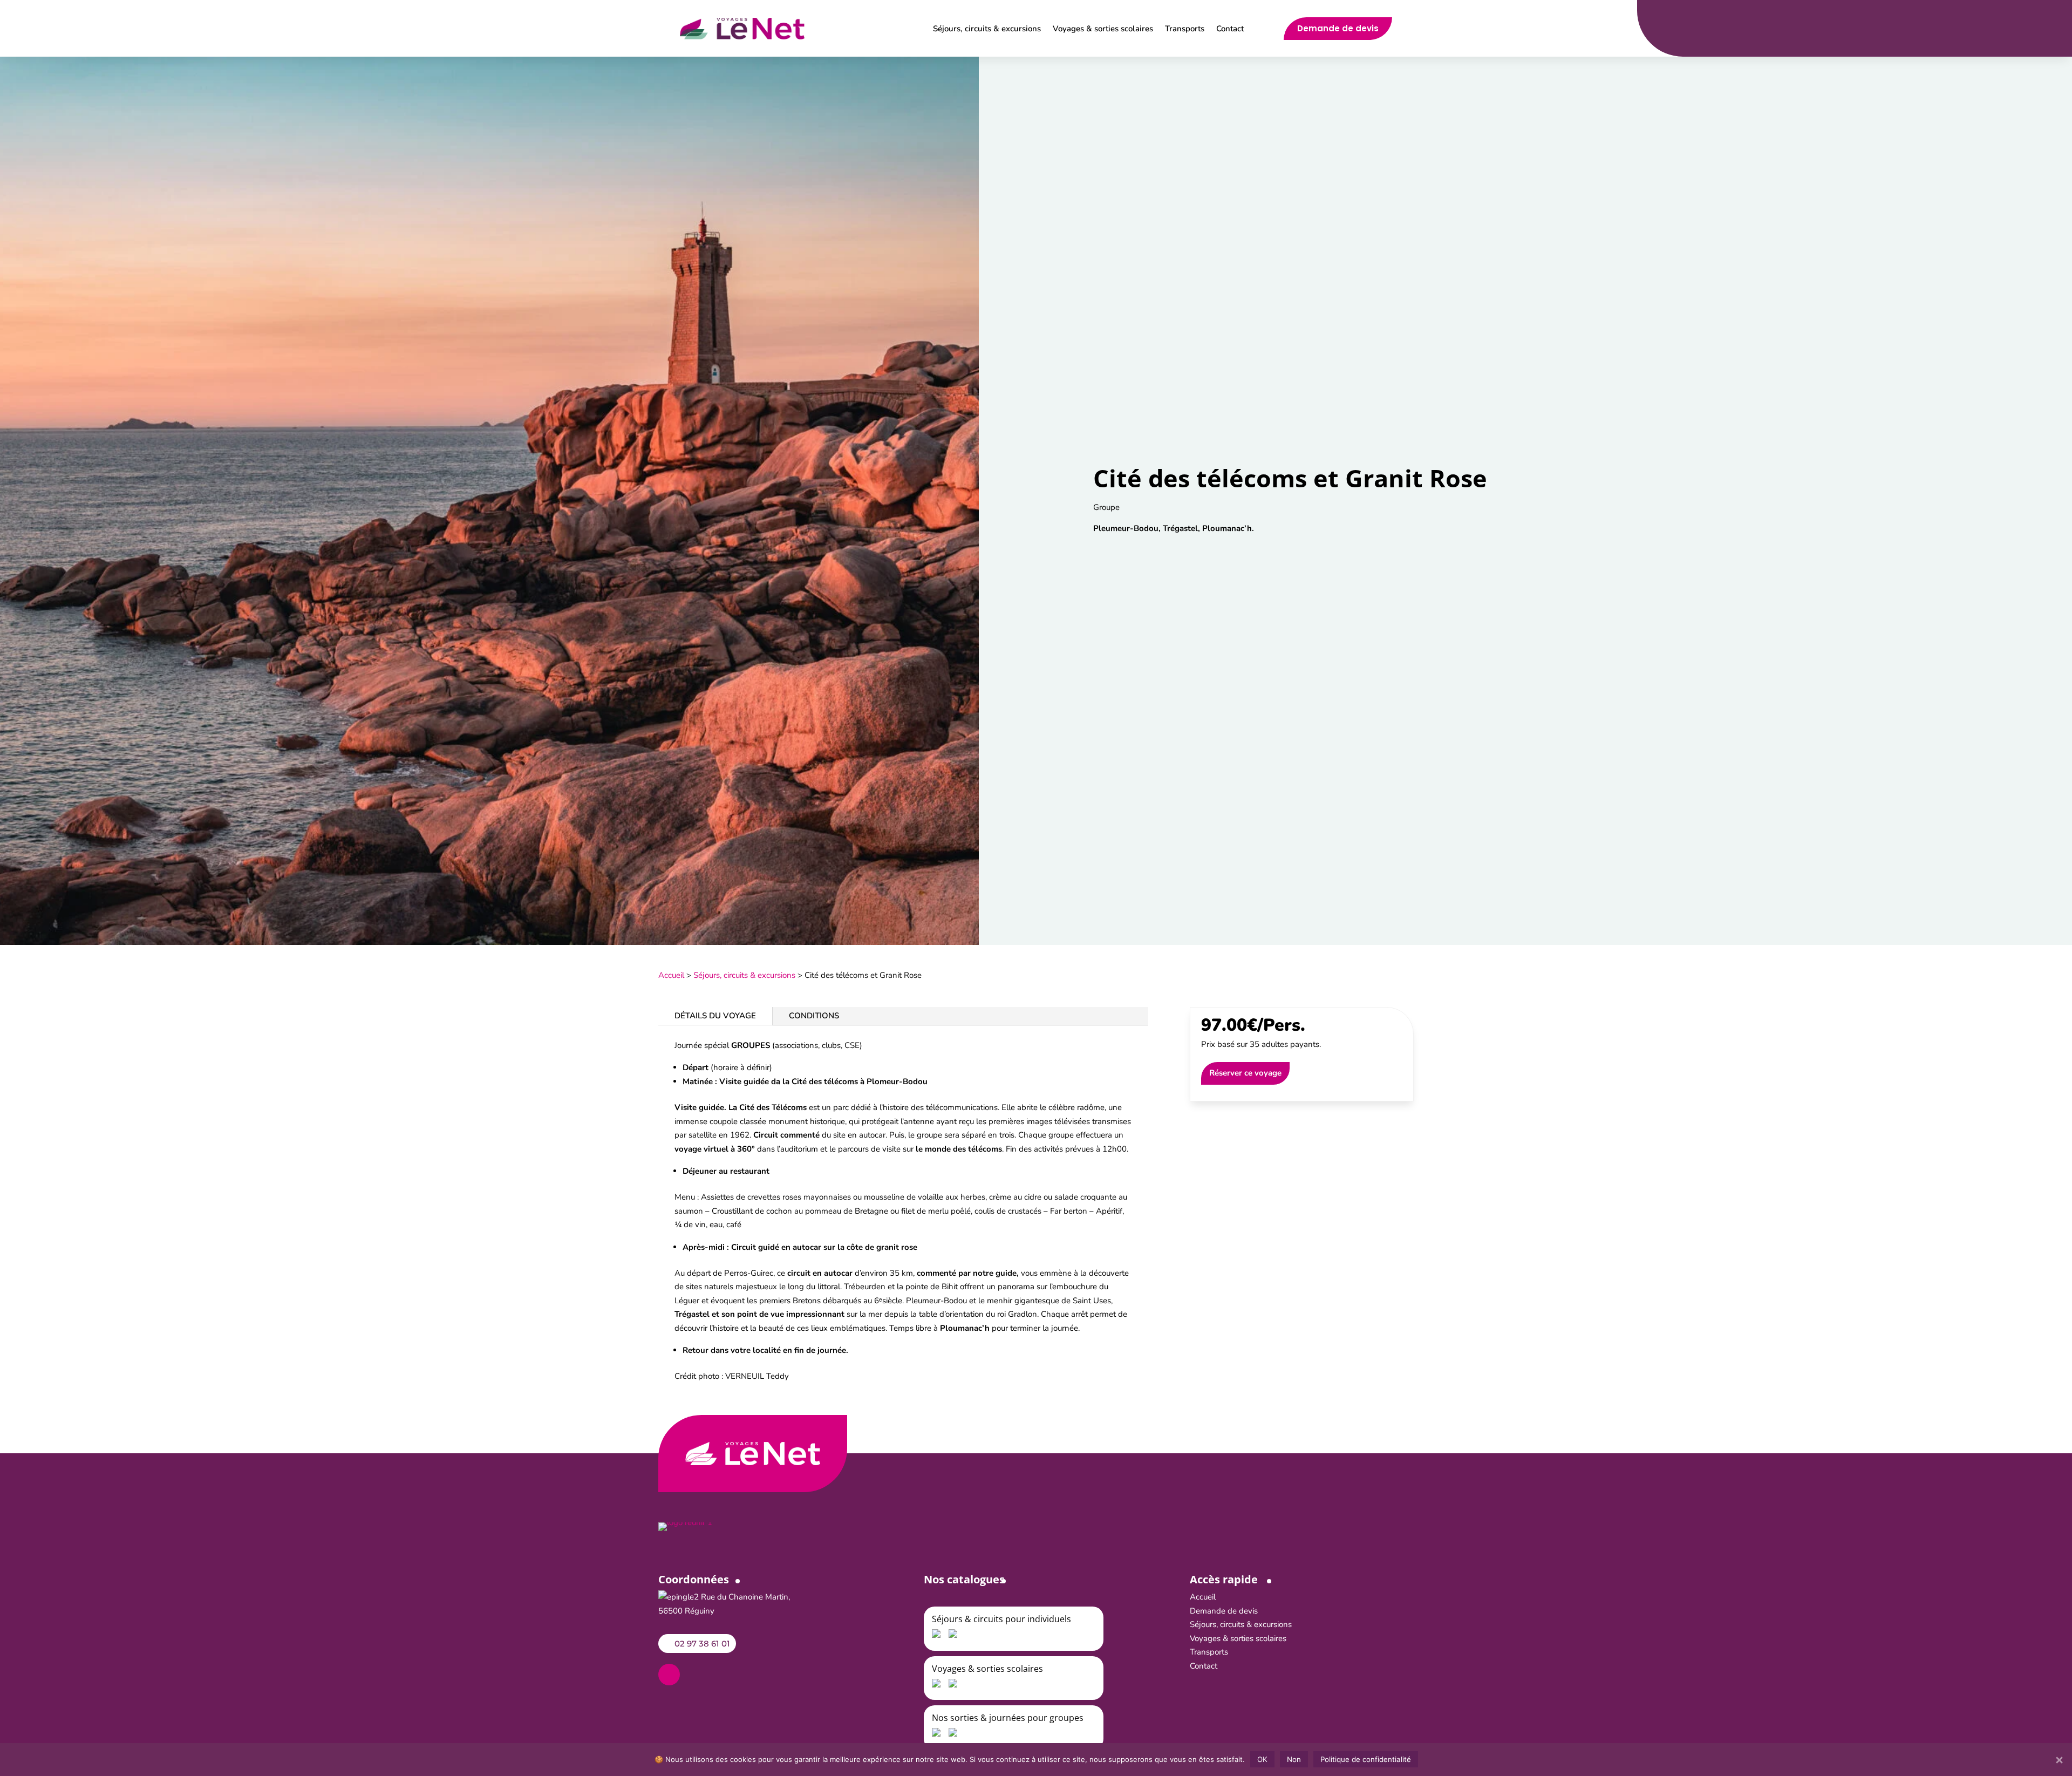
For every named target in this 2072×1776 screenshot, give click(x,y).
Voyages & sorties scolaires (1103, 29)
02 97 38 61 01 (702, 1644)
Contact (1230, 29)
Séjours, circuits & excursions (987, 29)
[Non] (2059, 1760)
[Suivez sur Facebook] (669, 1675)
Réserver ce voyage (1245, 1073)
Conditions (814, 1016)
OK (1262, 1759)
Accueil (671, 975)
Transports (1185, 29)
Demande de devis (1338, 28)
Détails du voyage (715, 1016)
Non (1294, 1759)
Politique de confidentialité (1366, 1759)
